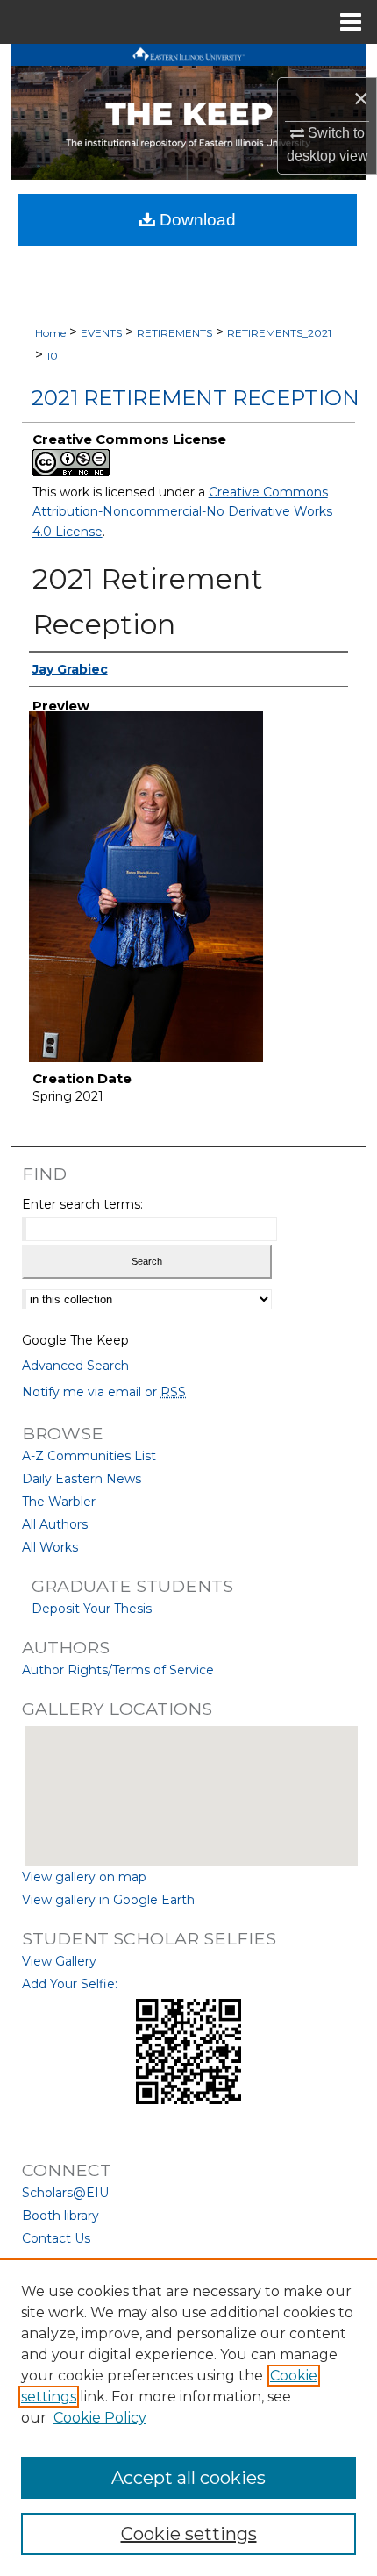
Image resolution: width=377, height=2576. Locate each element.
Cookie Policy (100, 2418)
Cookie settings (189, 2534)
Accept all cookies (188, 2478)
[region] (188, 2417)
